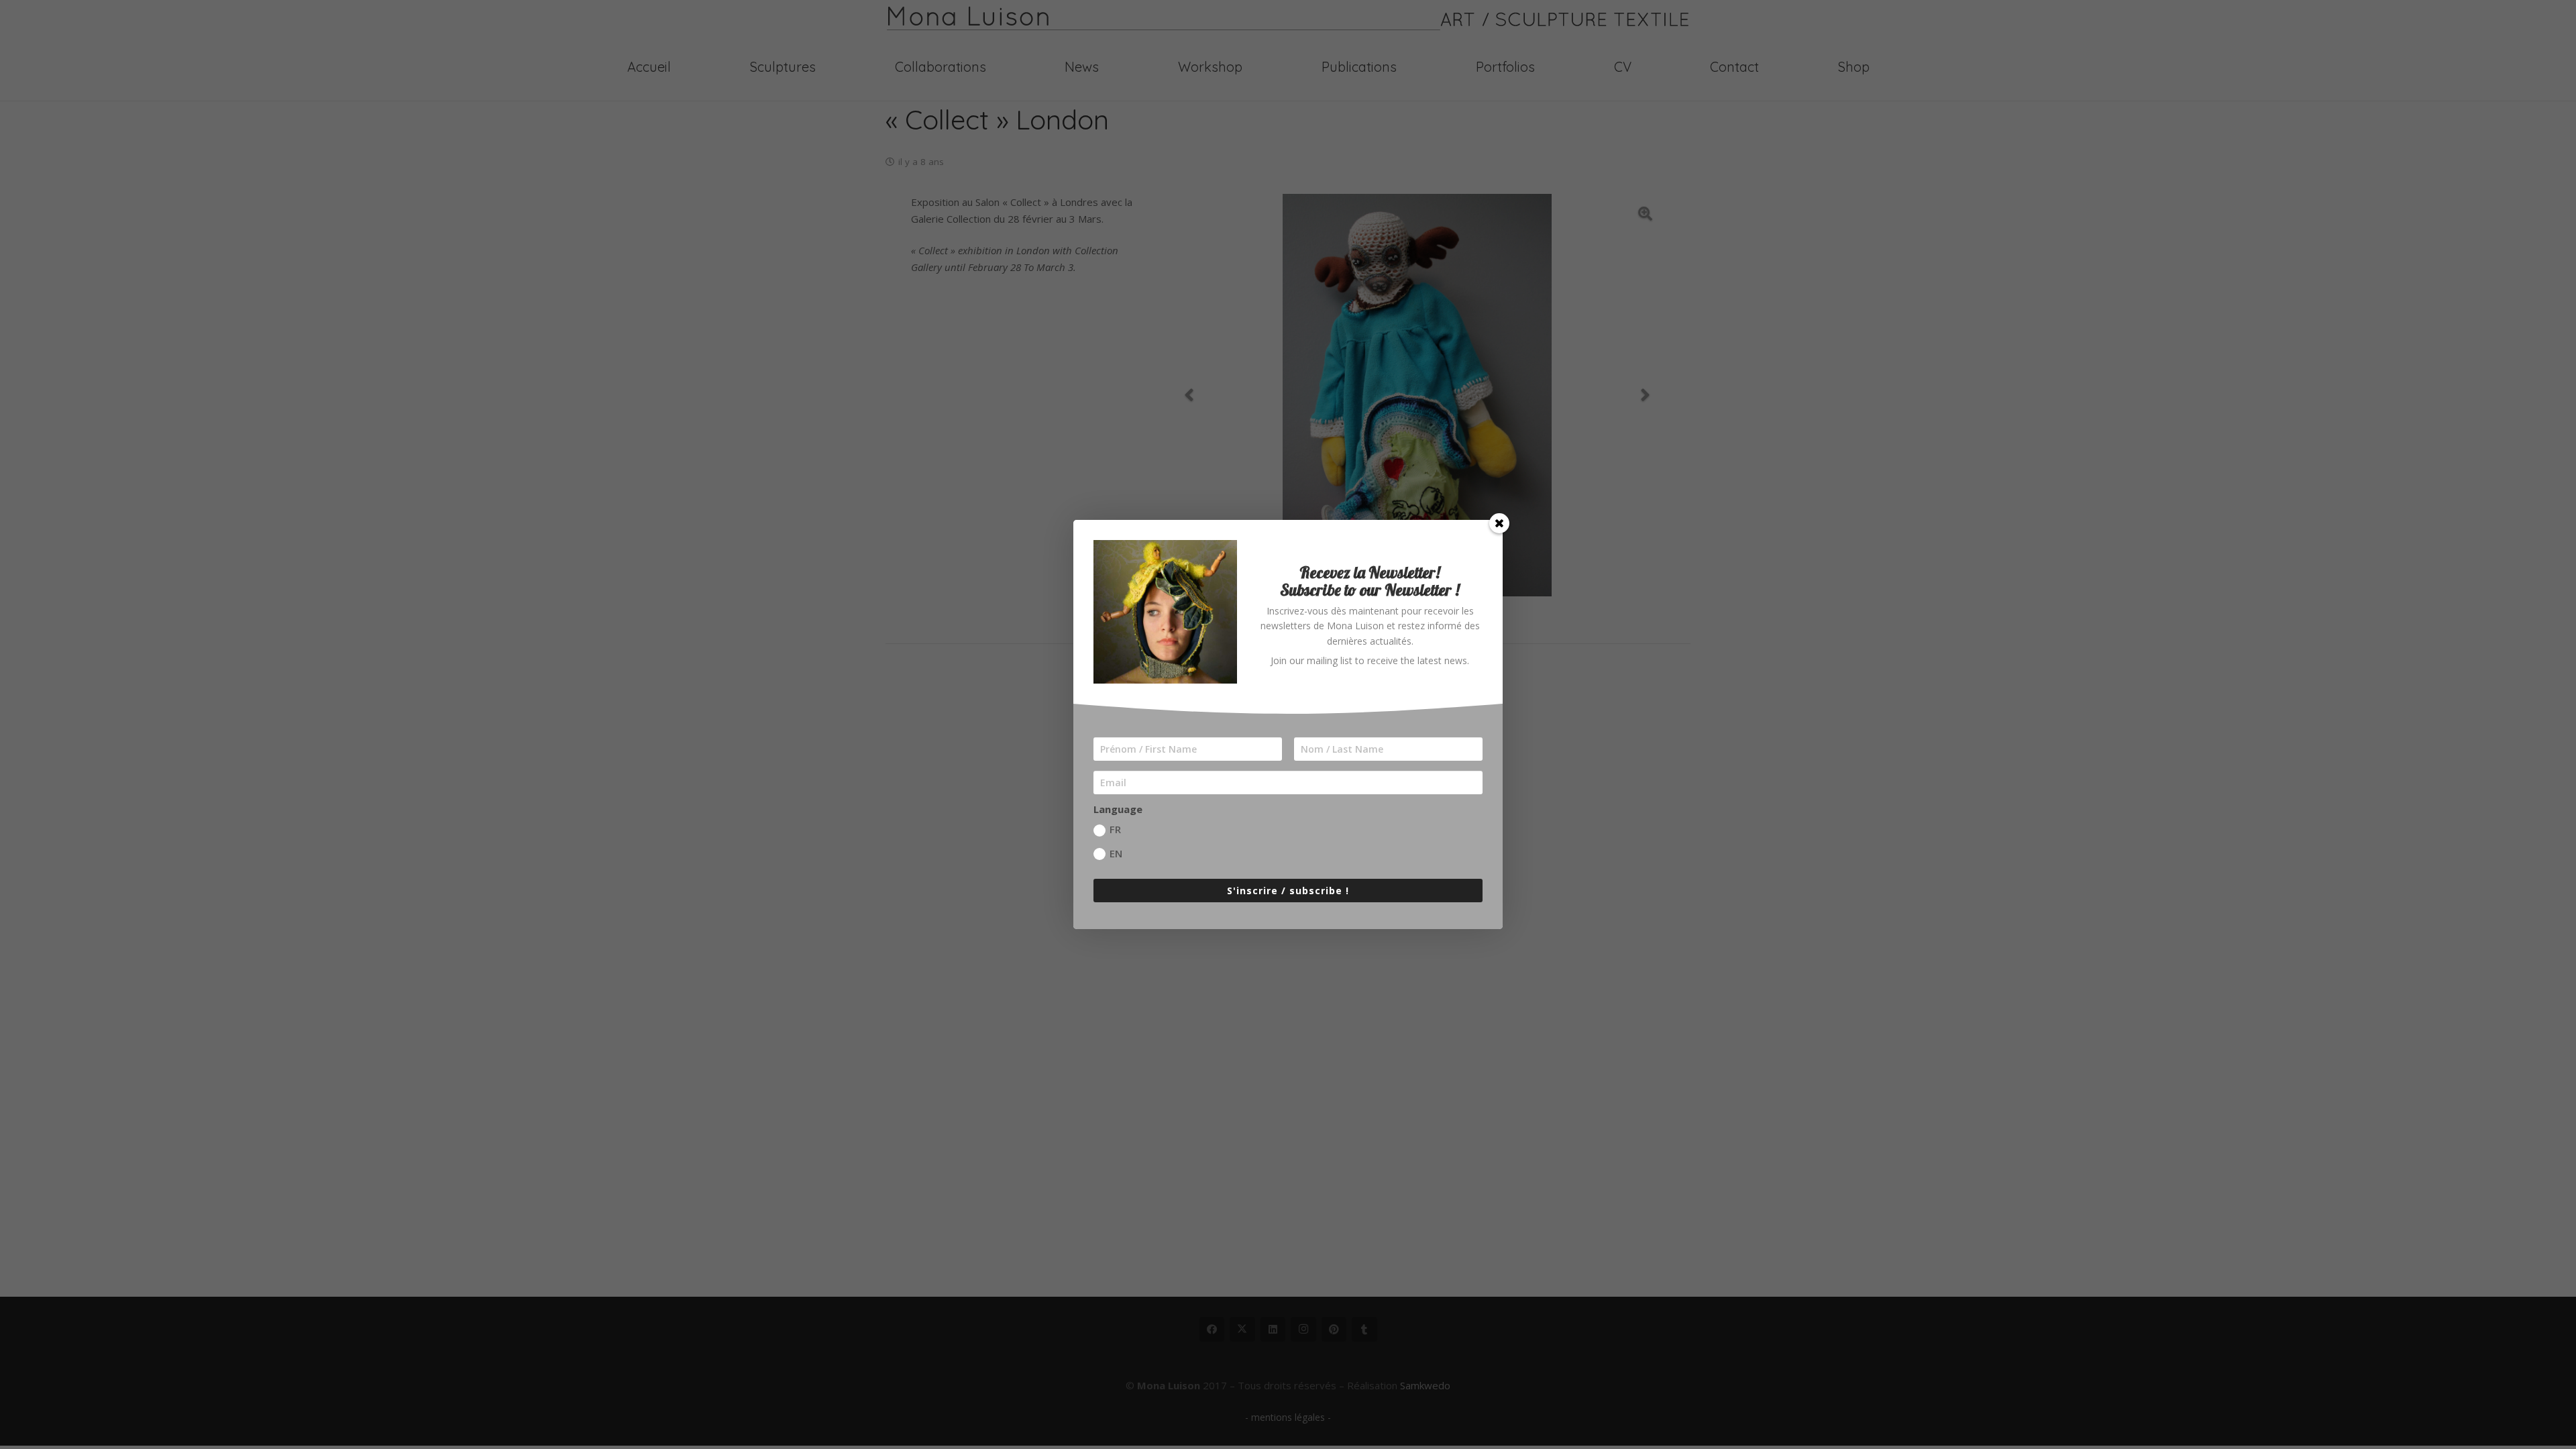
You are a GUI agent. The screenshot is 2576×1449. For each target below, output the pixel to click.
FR (1115, 829)
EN (1116, 853)
